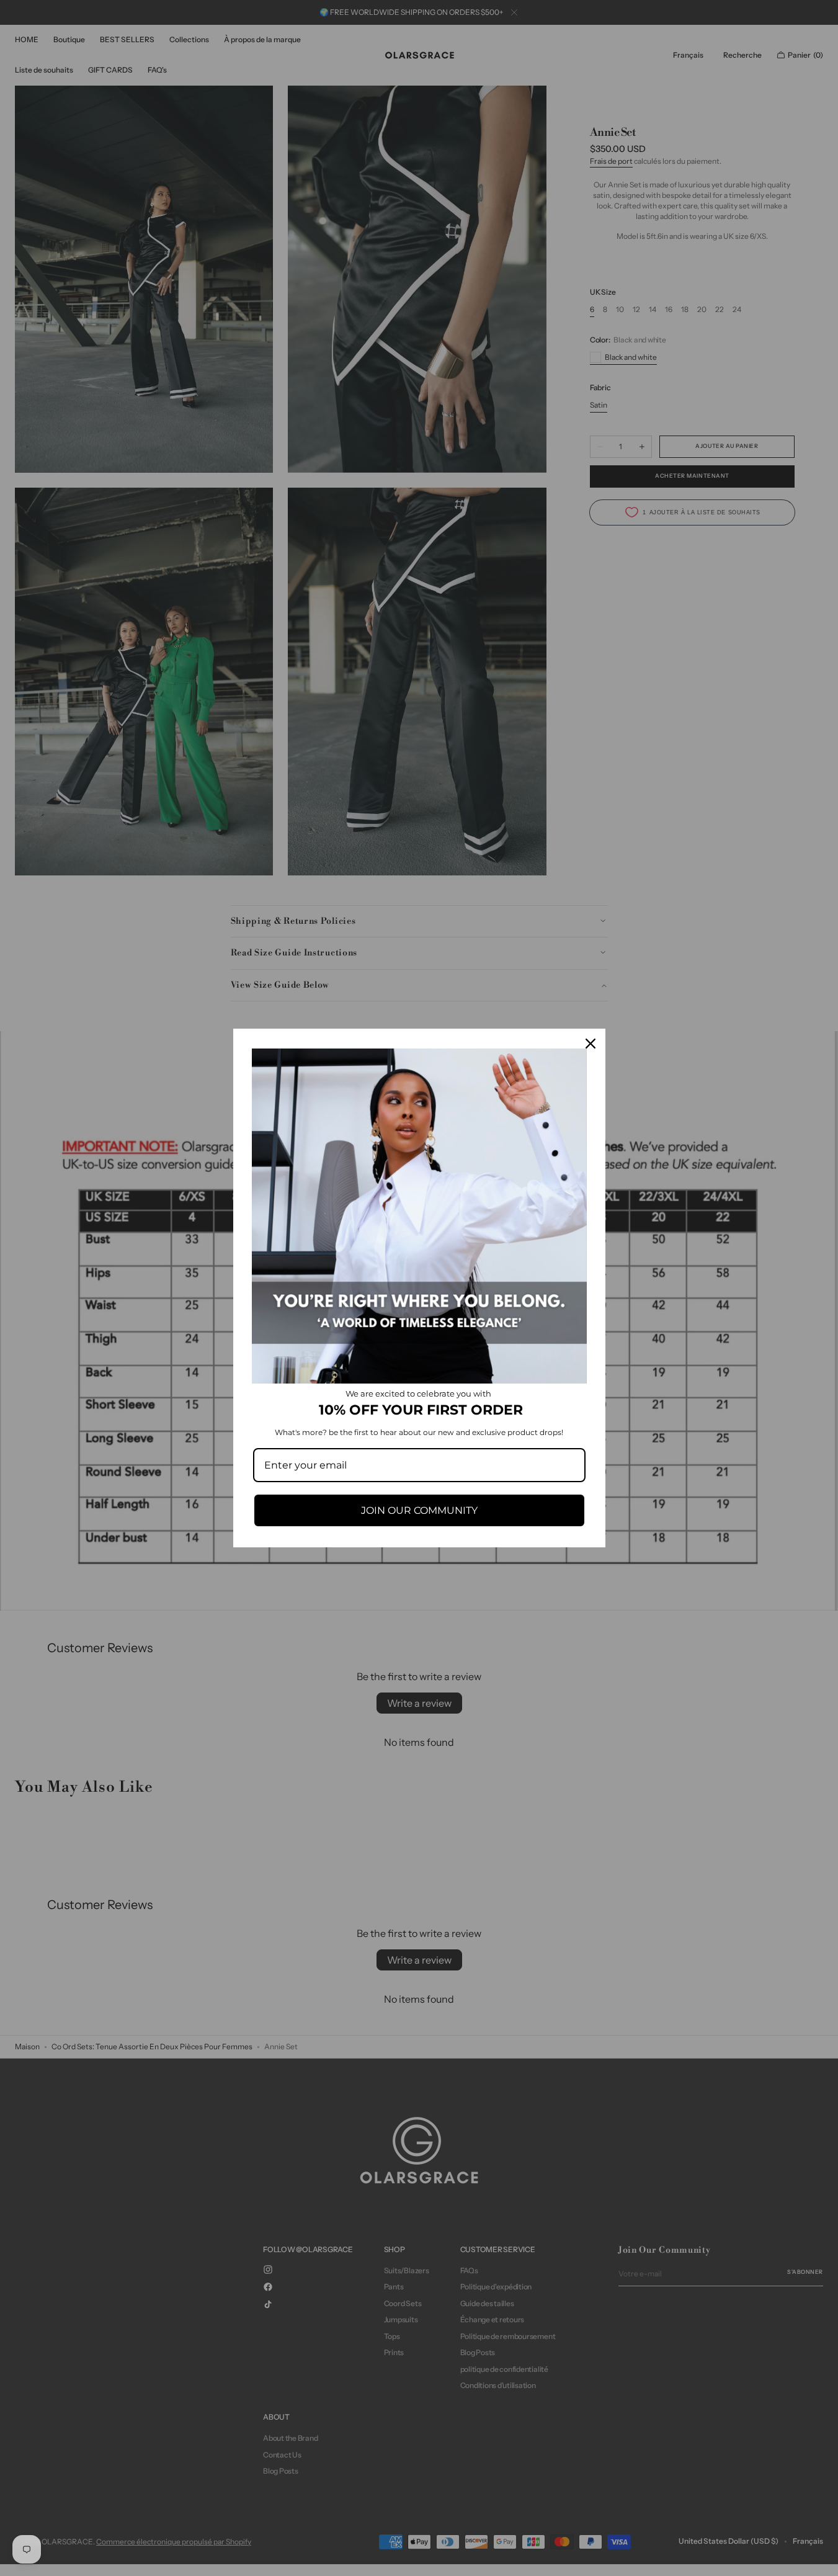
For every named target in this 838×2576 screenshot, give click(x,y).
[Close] (591, 1044)
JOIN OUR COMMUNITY (419, 1510)
